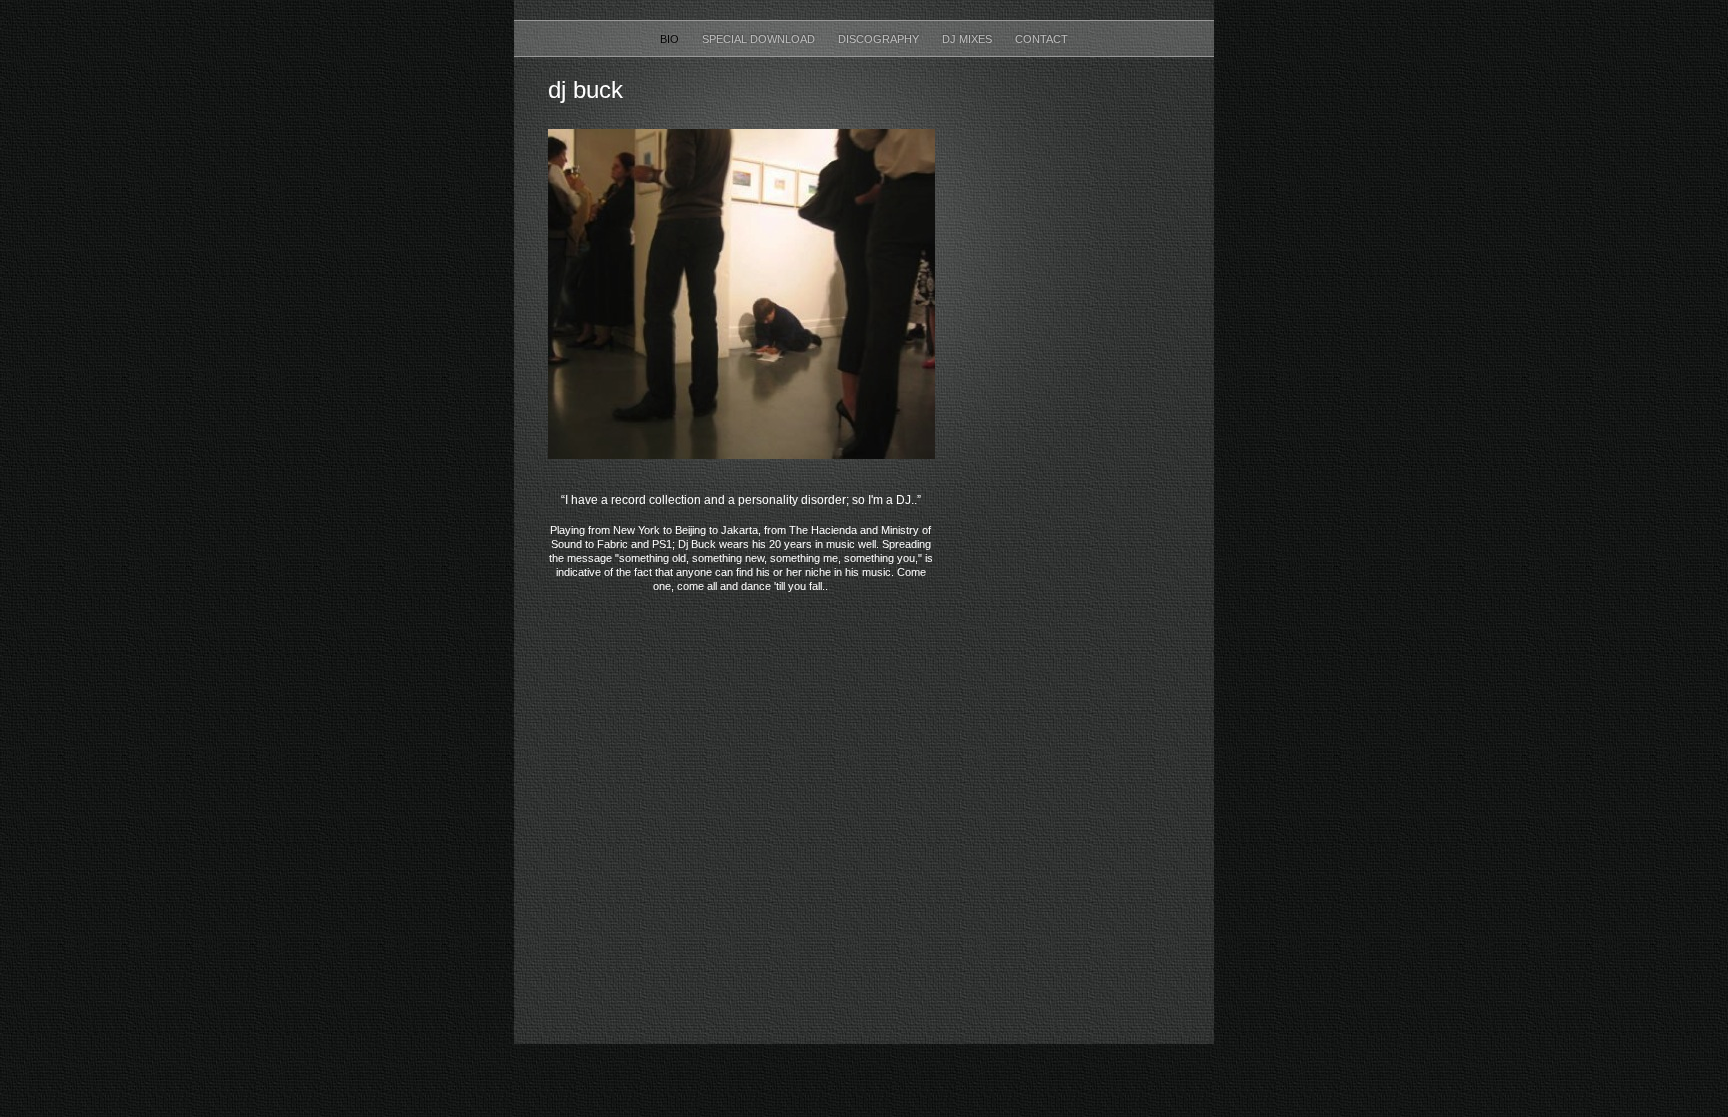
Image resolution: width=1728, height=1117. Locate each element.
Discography (880, 39)
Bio (671, 39)
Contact (1041, 39)
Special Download (760, 39)
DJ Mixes (968, 39)
